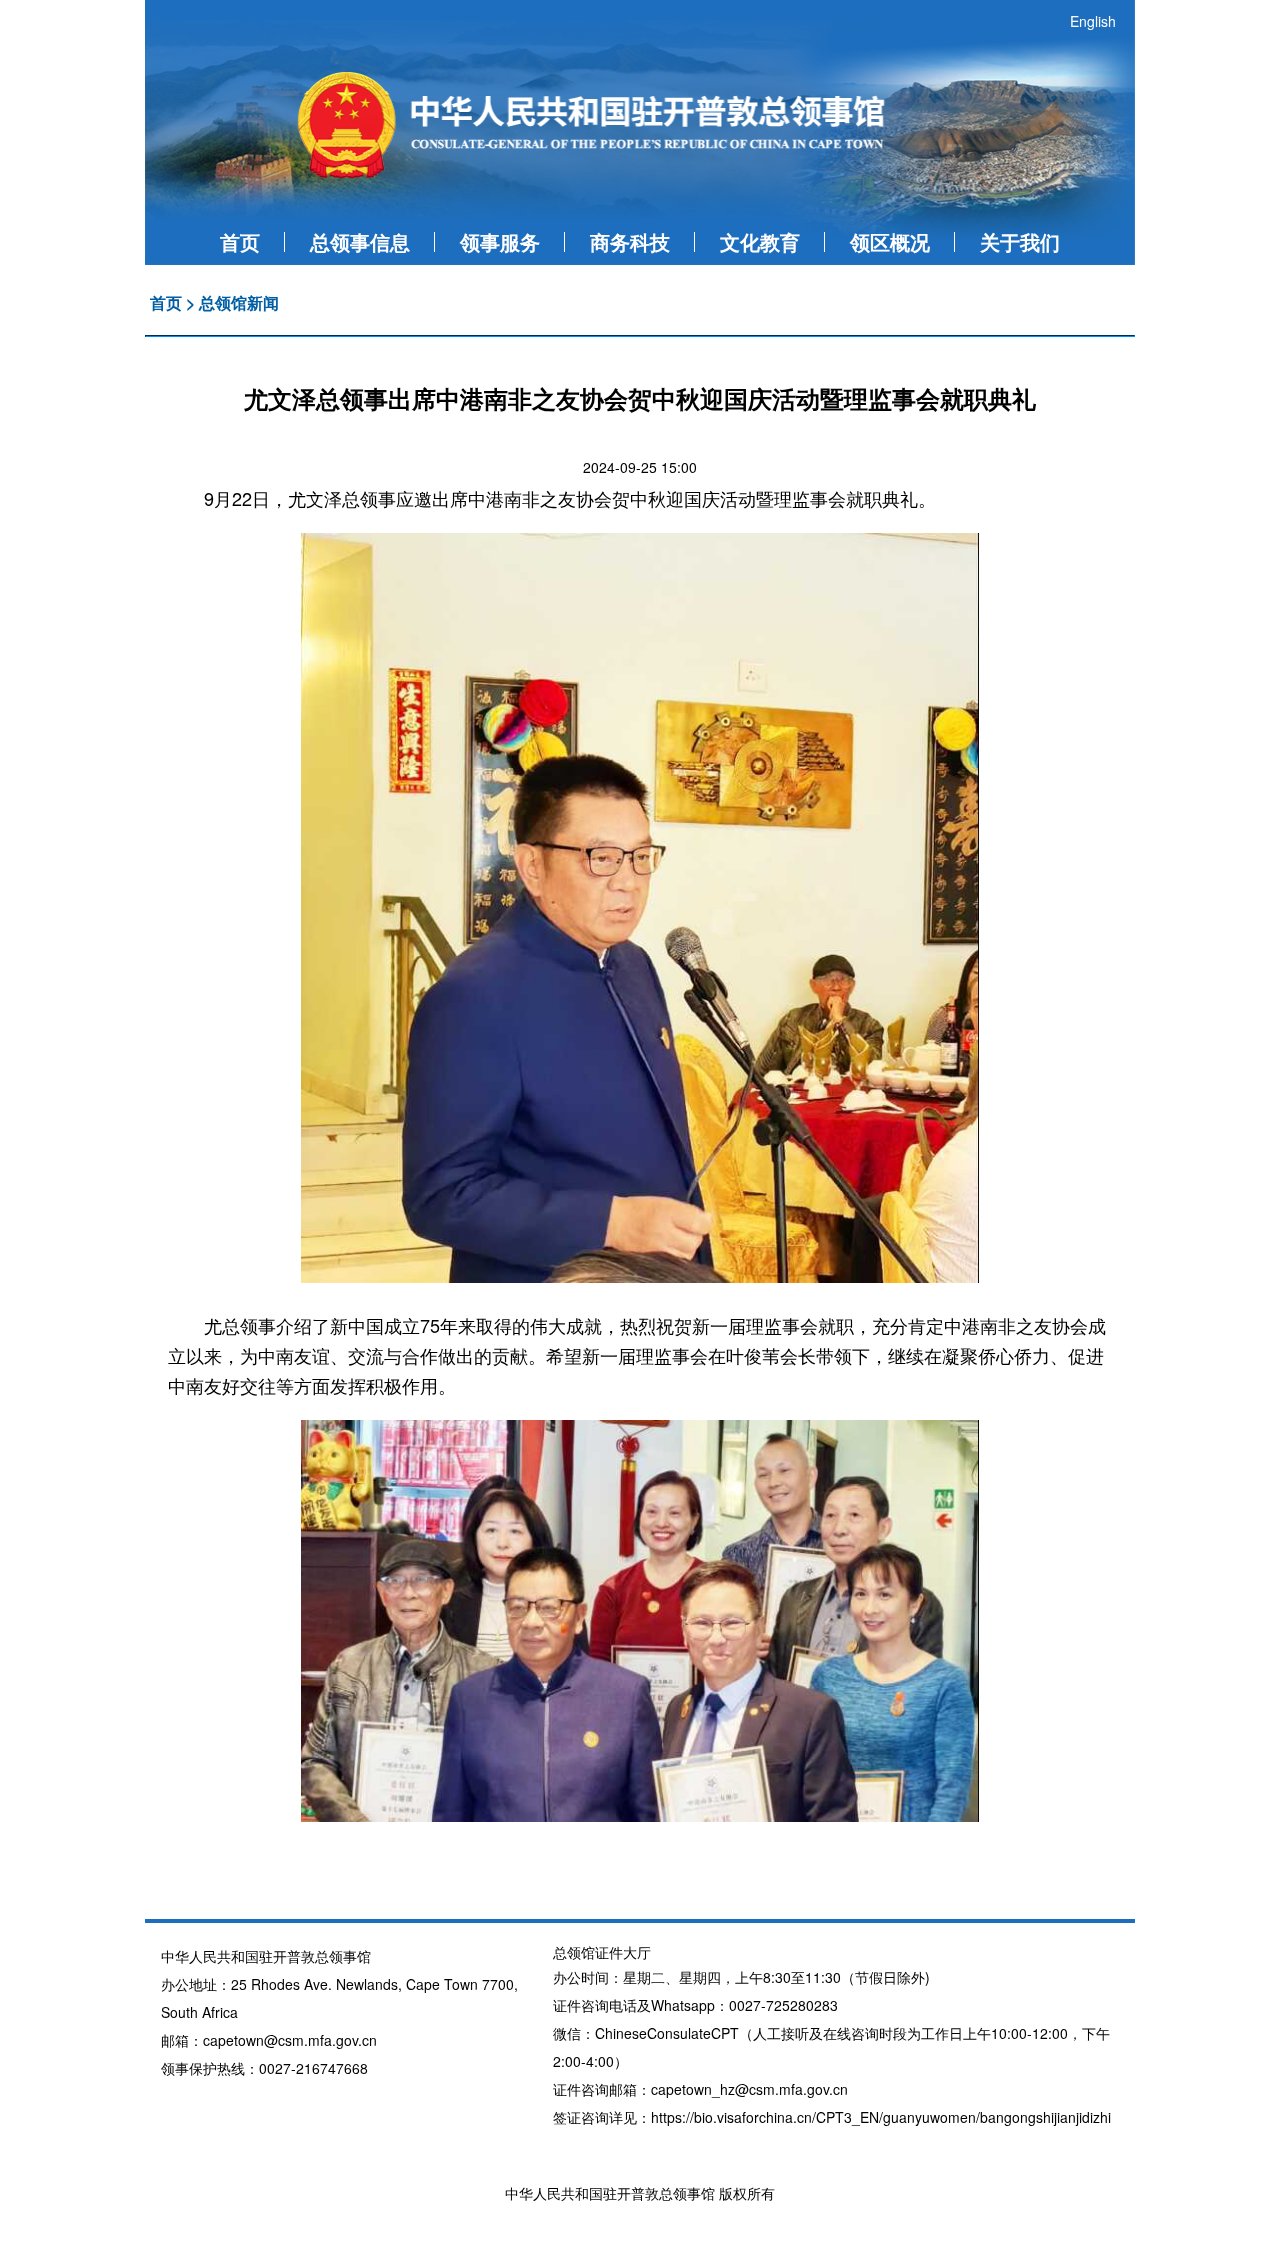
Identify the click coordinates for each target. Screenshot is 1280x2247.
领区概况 (890, 241)
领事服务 (500, 241)
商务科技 (630, 241)
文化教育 (760, 241)
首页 (240, 241)
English (1093, 21)
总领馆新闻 (239, 302)
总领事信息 (360, 241)
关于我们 (1020, 241)
